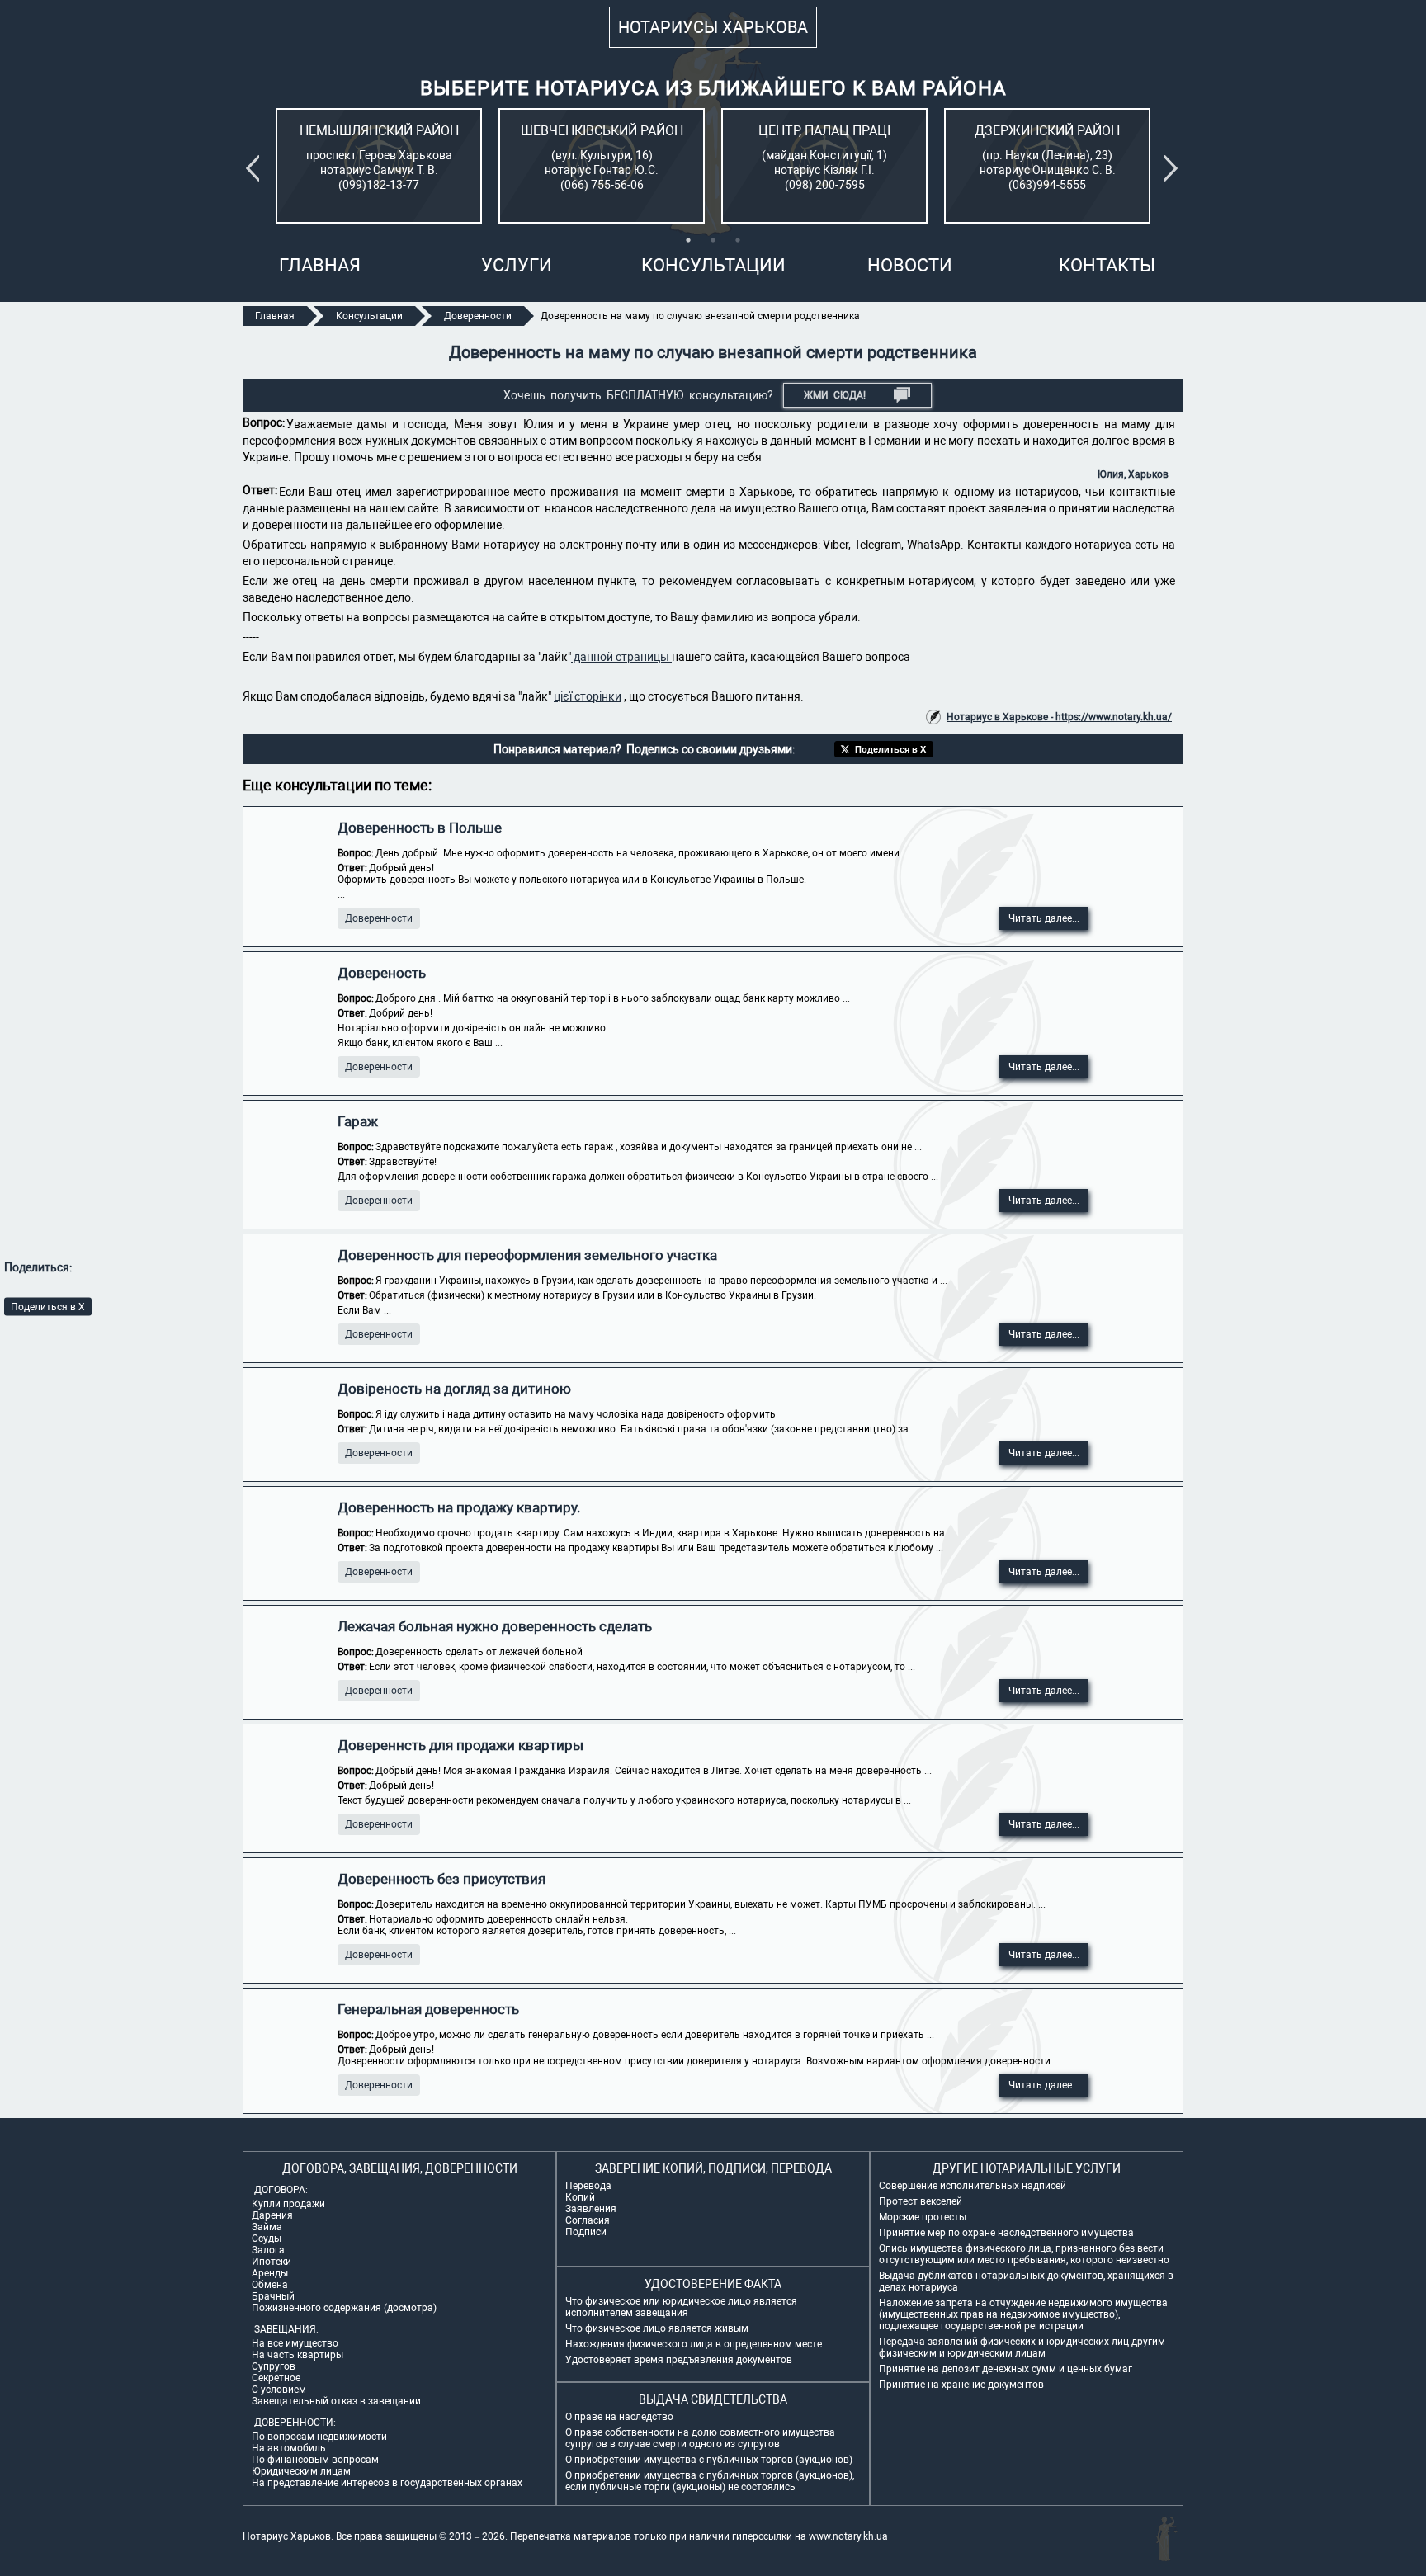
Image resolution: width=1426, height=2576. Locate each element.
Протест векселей (921, 2201)
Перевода (588, 2186)
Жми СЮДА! (835, 395)
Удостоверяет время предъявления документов (679, 2360)
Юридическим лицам (301, 2471)
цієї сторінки (588, 696)
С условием (279, 2390)
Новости (910, 265)
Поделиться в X (48, 1306)
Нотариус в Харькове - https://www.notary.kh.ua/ (1059, 717)
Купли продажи (288, 2204)
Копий (580, 2197)
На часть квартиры (297, 2355)
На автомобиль (289, 2448)
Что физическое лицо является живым (657, 2328)
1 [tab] (688, 240)
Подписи (586, 2232)
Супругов (274, 2366)
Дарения (272, 2215)
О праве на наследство (619, 2417)
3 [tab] (738, 240)
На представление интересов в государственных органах (387, 2483)
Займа (267, 2227)
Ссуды (267, 2239)
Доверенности (379, 918)
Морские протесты (923, 2217)
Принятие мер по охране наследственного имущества (1006, 2233)
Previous (256, 168)
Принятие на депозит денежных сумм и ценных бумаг (1006, 2369)
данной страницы (621, 657)
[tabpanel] (379, 166)
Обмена (270, 2285)
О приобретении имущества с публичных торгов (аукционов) (709, 2460)
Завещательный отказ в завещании (336, 2401)
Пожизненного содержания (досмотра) (344, 2308)
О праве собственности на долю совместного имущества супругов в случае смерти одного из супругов (700, 2438)
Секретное (276, 2378)
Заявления (591, 2209)
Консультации (713, 265)
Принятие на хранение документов (961, 2385)
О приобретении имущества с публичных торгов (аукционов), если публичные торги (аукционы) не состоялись (710, 2481)
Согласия (588, 2220)
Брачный (273, 2296)
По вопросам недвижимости (319, 2437)
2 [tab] (713, 240)
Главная (320, 265)
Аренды (270, 2273)
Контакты (1107, 265)
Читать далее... (1044, 918)
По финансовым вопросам (315, 2460)
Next (1174, 168)
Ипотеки (272, 2262)
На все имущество (295, 2343)
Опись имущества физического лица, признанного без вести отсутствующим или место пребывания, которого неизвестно (1024, 2254)
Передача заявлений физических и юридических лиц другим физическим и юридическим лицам (1022, 2347)
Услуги (517, 265)
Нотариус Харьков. (288, 2536)
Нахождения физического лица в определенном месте (694, 2344)
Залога (268, 2250)
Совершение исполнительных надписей (973, 2186)
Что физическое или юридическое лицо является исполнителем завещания (681, 2307)
